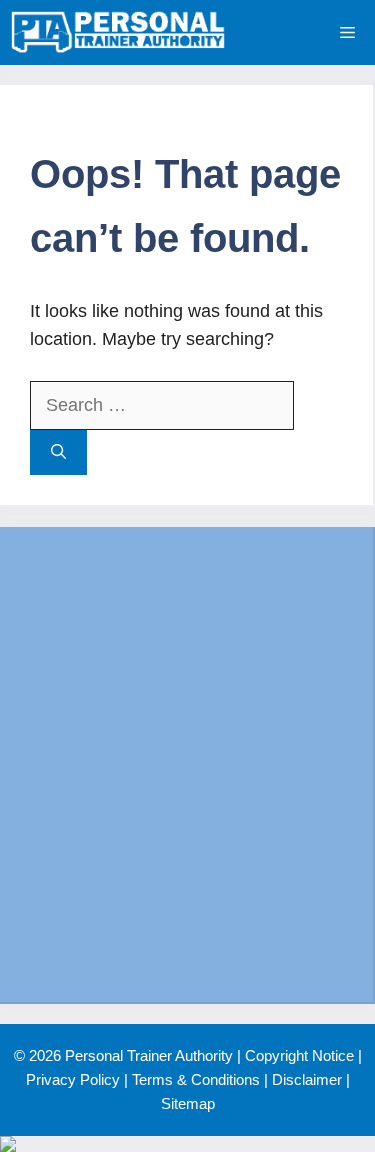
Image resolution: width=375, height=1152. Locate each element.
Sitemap (188, 1103)
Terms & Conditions (196, 1079)
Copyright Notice (299, 1055)
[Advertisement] (187, 764)
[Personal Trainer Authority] (118, 32)
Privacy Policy (73, 1079)
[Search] (58, 452)
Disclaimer (307, 1079)
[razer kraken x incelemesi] (187, 1144)
